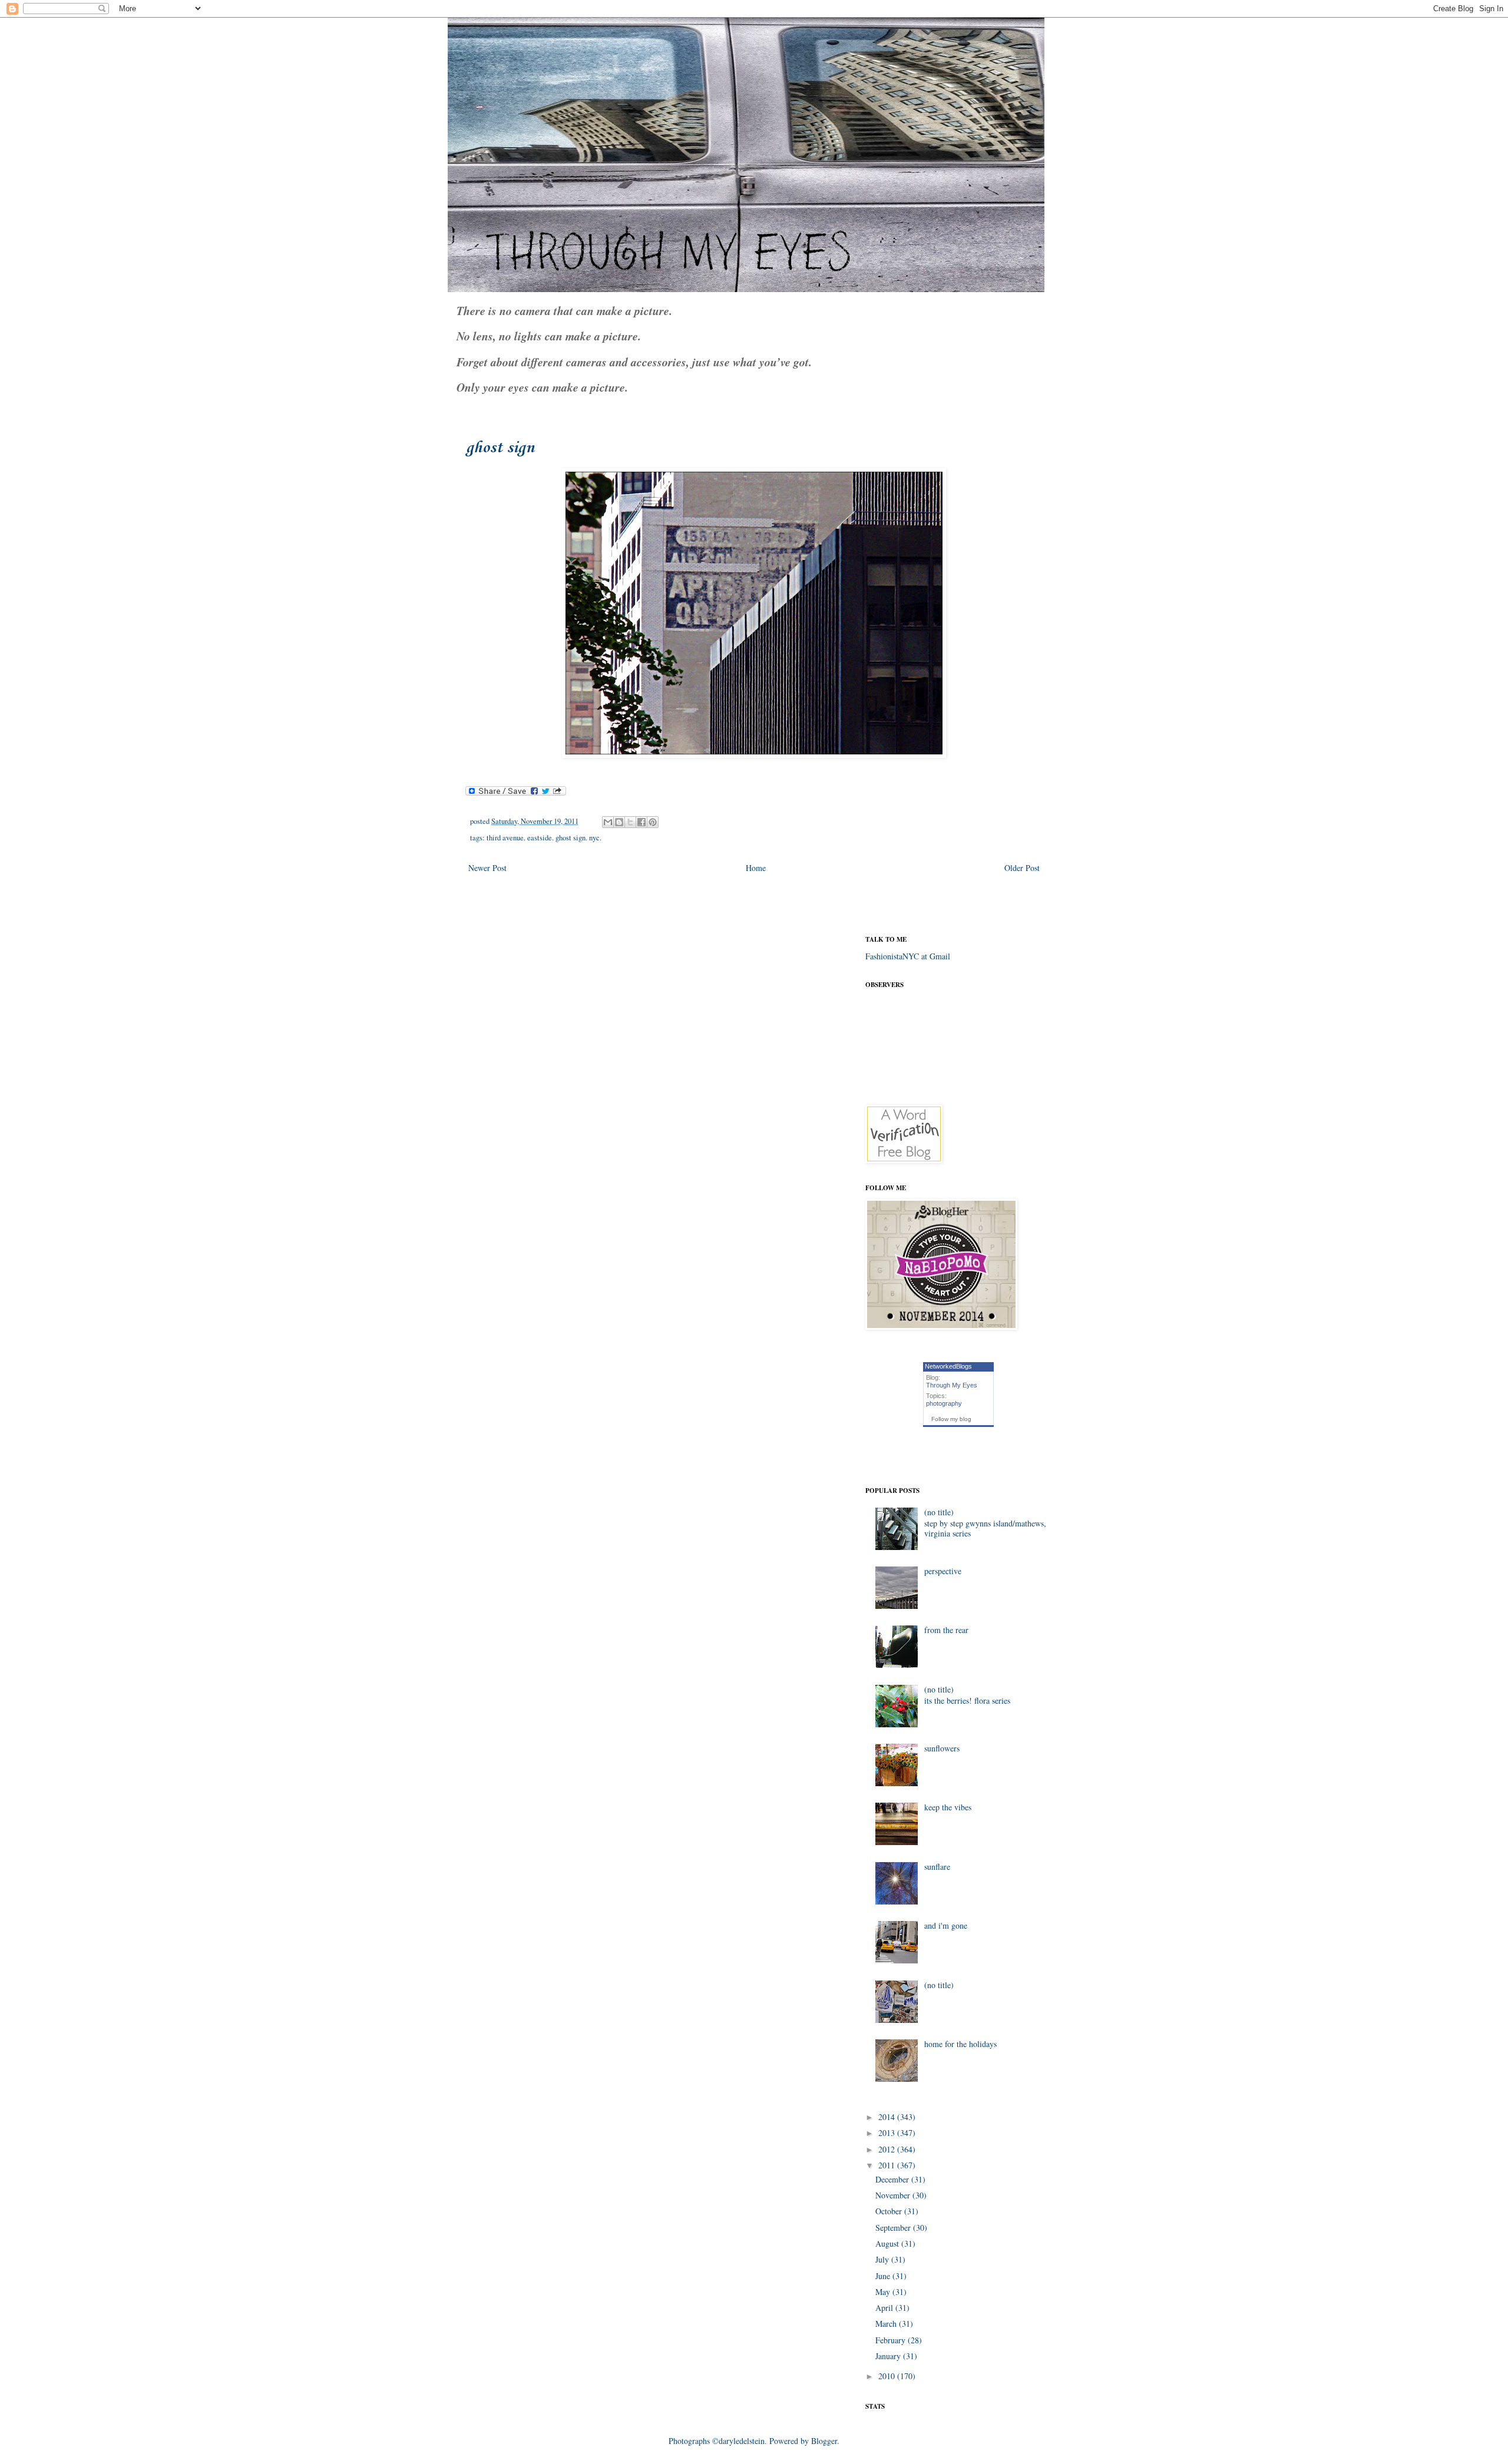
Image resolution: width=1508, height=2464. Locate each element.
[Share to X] (630, 822)
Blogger (824, 2441)
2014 (888, 2117)
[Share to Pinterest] (653, 822)
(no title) (939, 1512)
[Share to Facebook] (641, 822)
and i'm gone (946, 1925)
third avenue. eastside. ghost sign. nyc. (544, 838)
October (890, 2211)
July (883, 2259)
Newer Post (487, 868)
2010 (888, 2376)
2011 (888, 2165)
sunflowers (942, 1748)
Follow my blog (951, 1419)
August (888, 2243)
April (885, 2308)
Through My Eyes (952, 1385)
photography (944, 1403)
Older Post (1022, 868)
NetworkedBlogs (948, 1366)
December (893, 2179)
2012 (888, 2149)
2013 (888, 2133)
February (892, 2340)
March (887, 2324)
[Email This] (608, 822)
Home (756, 868)
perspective (943, 1571)
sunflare (937, 1867)
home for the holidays (960, 2044)
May (884, 2292)
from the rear (946, 1630)
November (894, 2195)
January (889, 2356)
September (894, 2228)
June (884, 2276)
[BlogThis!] (619, 822)
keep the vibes (948, 1807)
